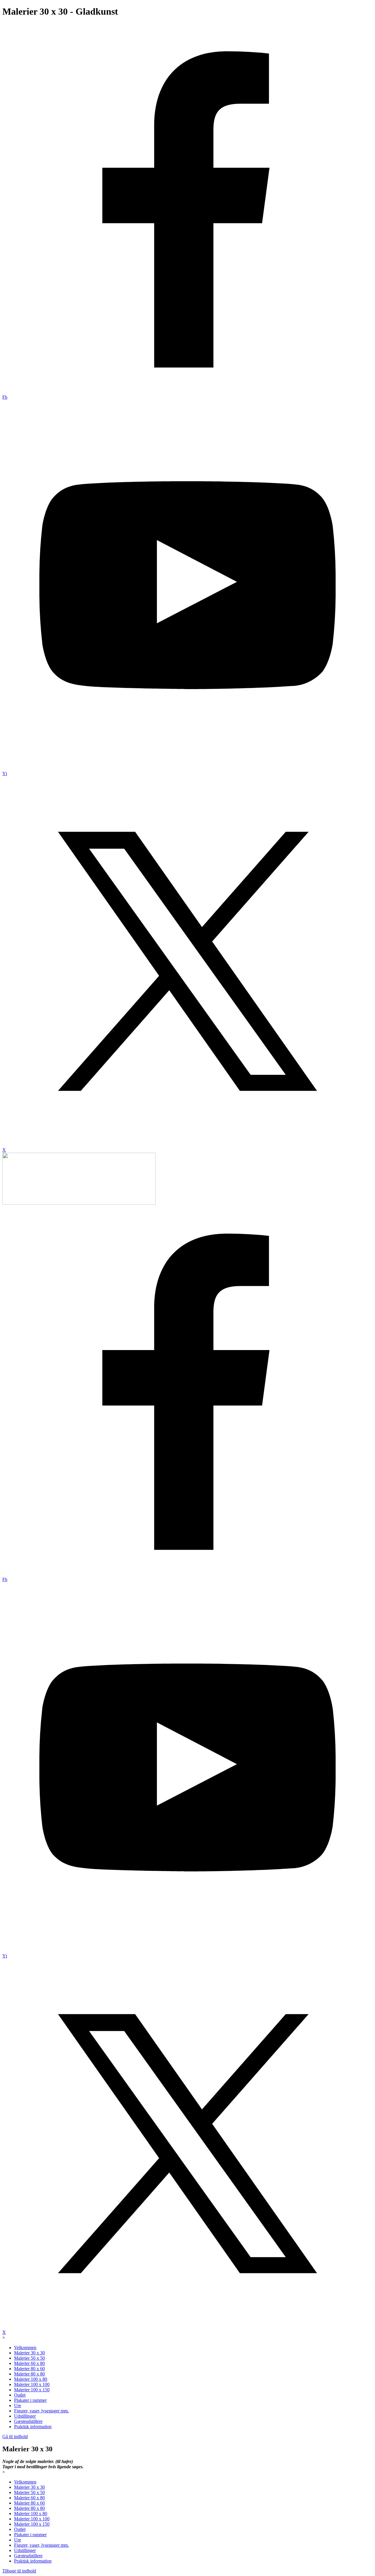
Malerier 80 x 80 (29, 2374)
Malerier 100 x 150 (32, 2390)
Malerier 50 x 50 (29, 2358)
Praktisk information (33, 2427)
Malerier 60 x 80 (29, 2363)
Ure (18, 2405)
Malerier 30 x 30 (29, 2353)
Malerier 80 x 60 (29, 2369)
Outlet (20, 2395)
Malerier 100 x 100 (32, 2384)
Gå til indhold (15, 2437)
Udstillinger (25, 2416)
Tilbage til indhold (19, 2571)
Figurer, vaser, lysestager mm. (41, 2411)
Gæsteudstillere (28, 2421)
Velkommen (25, 2348)
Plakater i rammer (30, 2400)
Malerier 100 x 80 (31, 2379)
